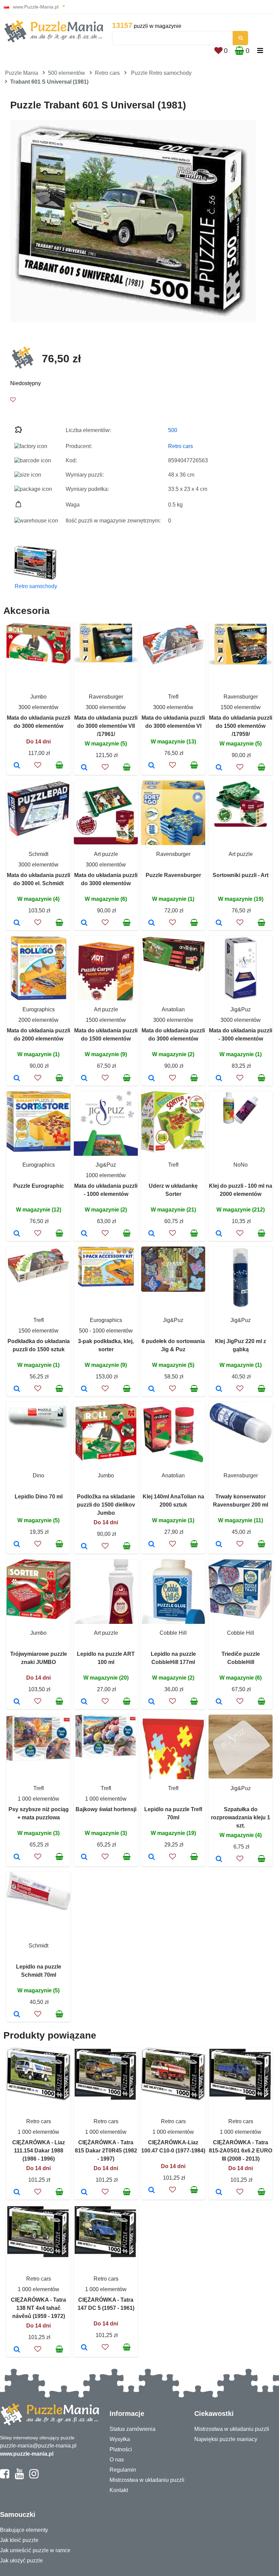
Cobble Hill (173, 1633)
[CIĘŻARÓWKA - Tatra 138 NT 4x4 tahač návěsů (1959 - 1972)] (17, 2350)
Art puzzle (106, 854)
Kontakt (119, 2490)
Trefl (173, 697)
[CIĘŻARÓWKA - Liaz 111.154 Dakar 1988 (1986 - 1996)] (17, 2193)
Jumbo (38, 697)
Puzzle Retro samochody (161, 73)
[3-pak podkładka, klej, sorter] (84, 1389)
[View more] (38, 662)
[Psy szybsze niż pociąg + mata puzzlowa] (17, 1857)
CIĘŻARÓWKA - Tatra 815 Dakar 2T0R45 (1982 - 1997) (106, 2151)
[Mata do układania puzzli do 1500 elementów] (84, 1079)
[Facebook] (5, 2477)
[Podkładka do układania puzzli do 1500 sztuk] (17, 1389)
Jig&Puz (241, 1009)
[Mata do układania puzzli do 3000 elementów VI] (152, 766)
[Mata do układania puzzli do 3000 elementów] (17, 766)
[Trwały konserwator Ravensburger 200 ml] (219, 1545)
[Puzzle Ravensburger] (152, 923)
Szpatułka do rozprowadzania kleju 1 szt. (241, 1817)
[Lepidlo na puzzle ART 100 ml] (84, 1702)
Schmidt (38, 854)
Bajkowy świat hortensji (106, 1809)
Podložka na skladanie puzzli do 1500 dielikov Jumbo (106, 1505)
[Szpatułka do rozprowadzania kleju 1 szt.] (219, 1859)
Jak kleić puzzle (19, 2540)
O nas (117, 2460)
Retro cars (107, 73)
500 (173, 430)
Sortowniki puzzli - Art (241, 875)
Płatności (121, 2449)
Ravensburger (106, 697)
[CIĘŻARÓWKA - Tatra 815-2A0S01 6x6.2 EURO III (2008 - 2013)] (219, 2193)
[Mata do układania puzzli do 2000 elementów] (17, 1079)
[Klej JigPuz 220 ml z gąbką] (219, 1389)
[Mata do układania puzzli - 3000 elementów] (219, 1079)
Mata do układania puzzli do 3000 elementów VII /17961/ (106, 726)
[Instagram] (34, 2477)
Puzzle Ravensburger (173, 875)
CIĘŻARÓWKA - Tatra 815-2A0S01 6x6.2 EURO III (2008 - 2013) (241, 2151)
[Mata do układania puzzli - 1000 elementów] (84, 1234)
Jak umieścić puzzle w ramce (35, 2550)
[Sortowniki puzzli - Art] (219, 923)
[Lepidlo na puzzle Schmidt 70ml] (17, 2015)
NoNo (241, 1165)
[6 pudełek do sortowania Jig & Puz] (152, 1389)
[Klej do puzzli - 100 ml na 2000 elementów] (219, 1234)
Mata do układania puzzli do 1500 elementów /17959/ (241, 726)
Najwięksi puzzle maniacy (226, 2439)
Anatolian (173, 1009)
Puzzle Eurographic (39, 1186)
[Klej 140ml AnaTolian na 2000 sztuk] (152, 1545)
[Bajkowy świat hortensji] (84, 1857)
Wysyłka (120, 2439)
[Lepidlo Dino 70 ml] (17, 1545)
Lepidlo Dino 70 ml (39, 1497)
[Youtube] (19, 2477)
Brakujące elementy (24, 2530)
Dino (38, 1475)
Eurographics (39, 1009)
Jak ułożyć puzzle (21, 2561)
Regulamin (123, 2470)
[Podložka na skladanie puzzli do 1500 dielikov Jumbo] (84, 1547)
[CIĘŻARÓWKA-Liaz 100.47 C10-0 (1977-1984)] (152, 2191)
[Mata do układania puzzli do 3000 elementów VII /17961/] (84, 768)
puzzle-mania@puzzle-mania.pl (38, 2446)
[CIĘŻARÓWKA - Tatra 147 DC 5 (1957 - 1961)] (84, 2348)
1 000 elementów (38, 1799)
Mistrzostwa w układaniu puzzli (147, 2480)
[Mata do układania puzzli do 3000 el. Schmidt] (17, 923)
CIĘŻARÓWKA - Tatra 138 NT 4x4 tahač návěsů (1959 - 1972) (38, 2308)
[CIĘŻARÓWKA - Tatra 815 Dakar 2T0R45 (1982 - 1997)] (84, 2193)
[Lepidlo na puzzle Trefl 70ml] (152, 1857)
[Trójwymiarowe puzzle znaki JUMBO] (17, 1702)
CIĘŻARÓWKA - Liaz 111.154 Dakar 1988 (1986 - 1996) (39, 2151)
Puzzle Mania (22, 73)
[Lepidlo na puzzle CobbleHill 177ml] (152, 1702)
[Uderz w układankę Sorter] (152, 1234)
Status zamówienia (133, 2429)
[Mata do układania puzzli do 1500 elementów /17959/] (219, 768)
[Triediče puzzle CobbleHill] (219, 1702)
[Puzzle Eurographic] (17, 1234)
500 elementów (67, 73)
